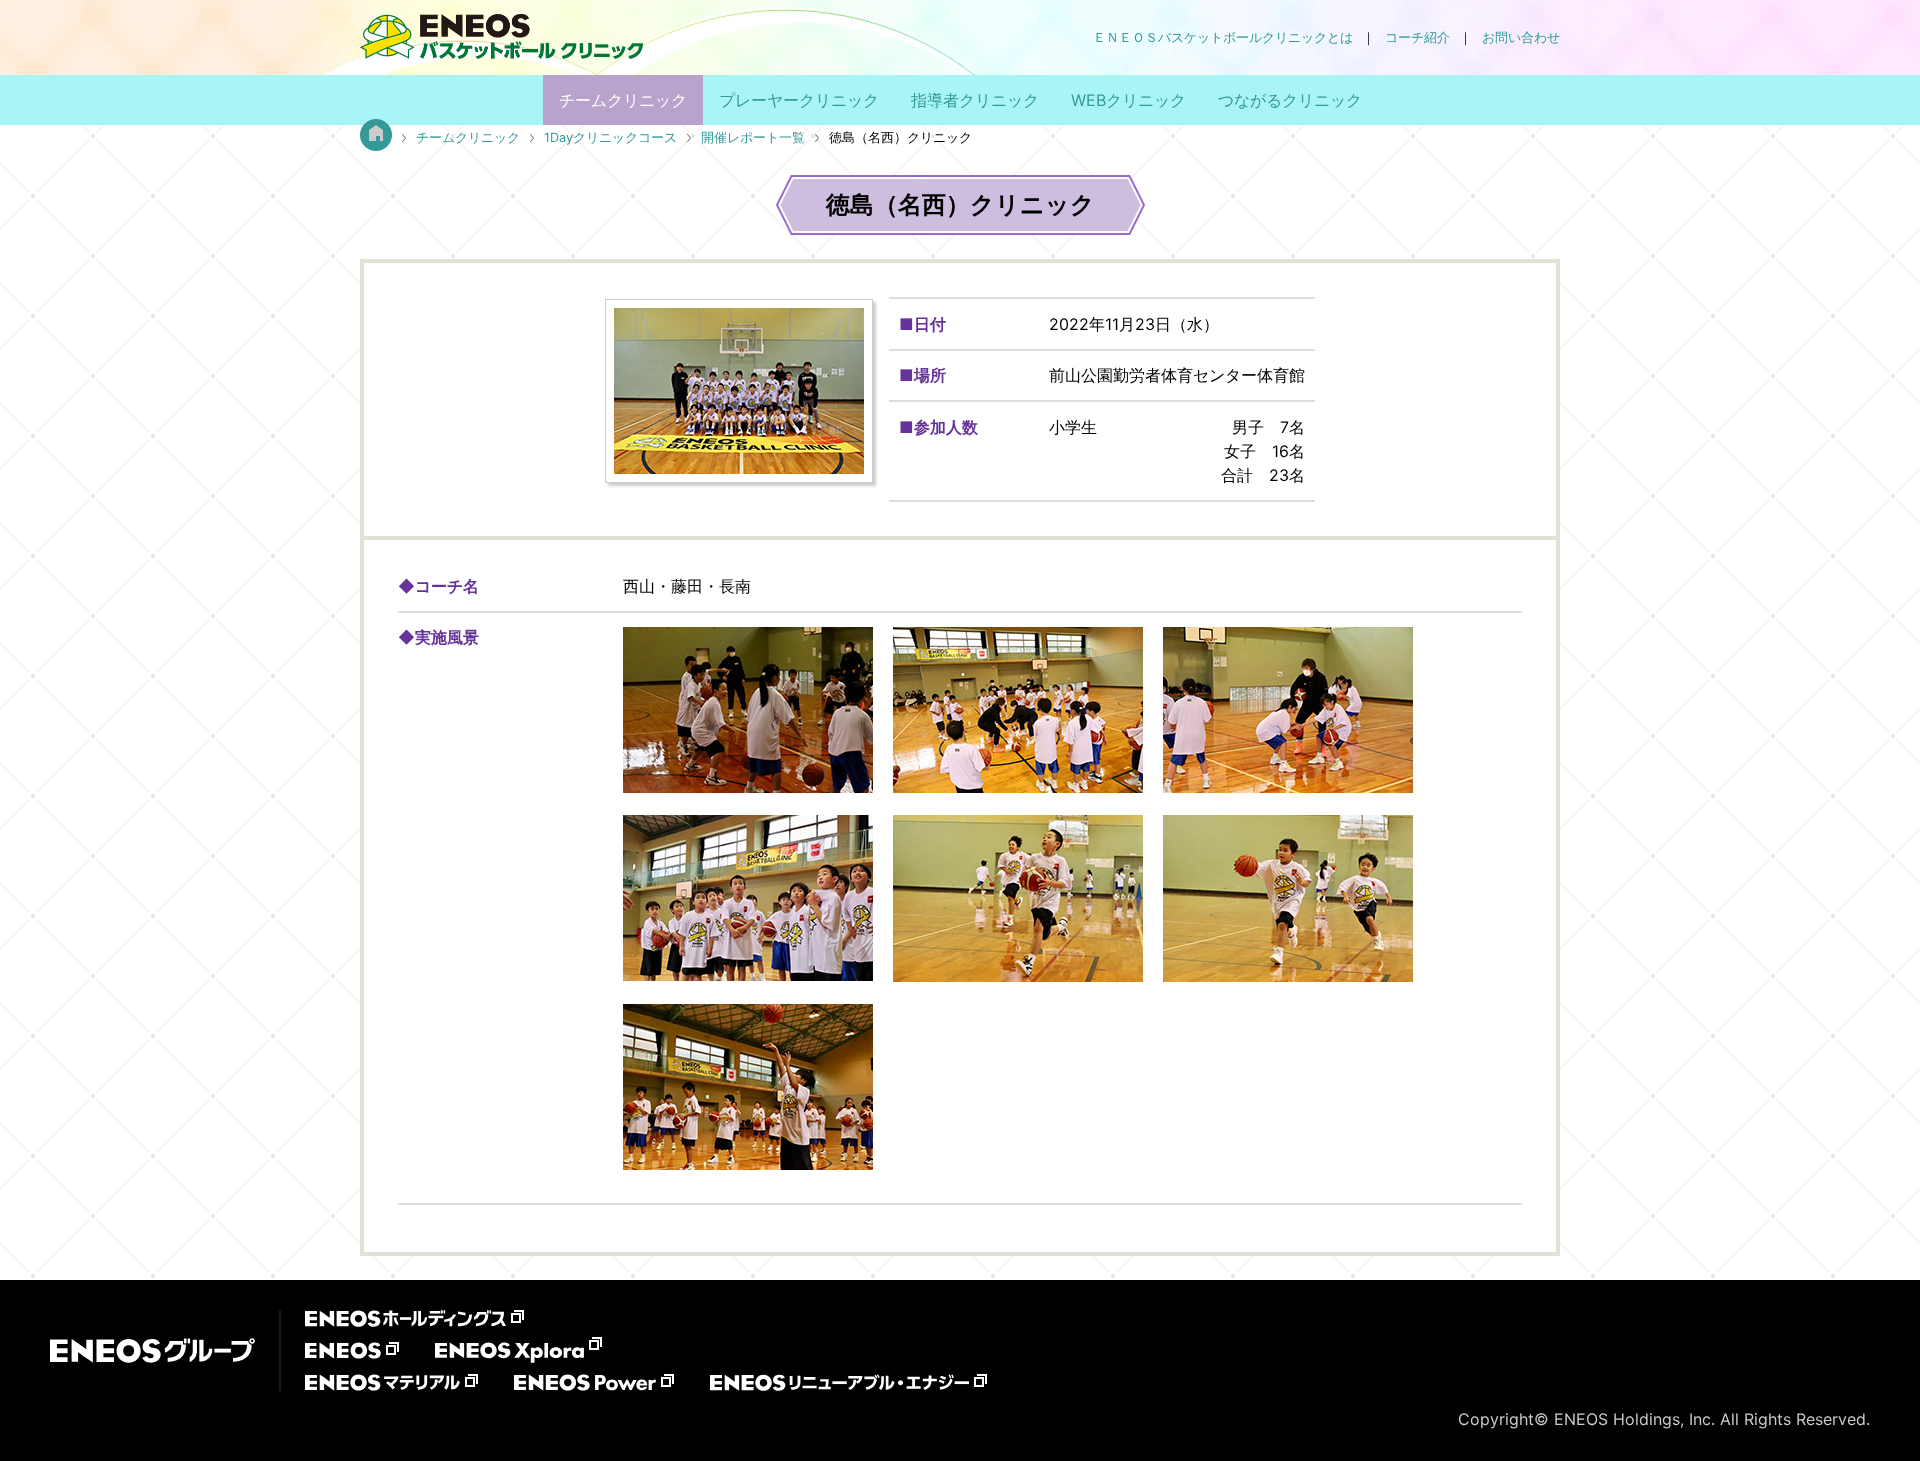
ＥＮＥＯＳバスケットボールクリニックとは (1223, 37)
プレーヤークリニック (799, 100)
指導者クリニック (975, 100)
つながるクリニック (1290, 100)
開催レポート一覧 (753, 137)
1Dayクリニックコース (610, 137)
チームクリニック (623, 100)
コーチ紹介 (1417, 37)
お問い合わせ (1521, 37)
